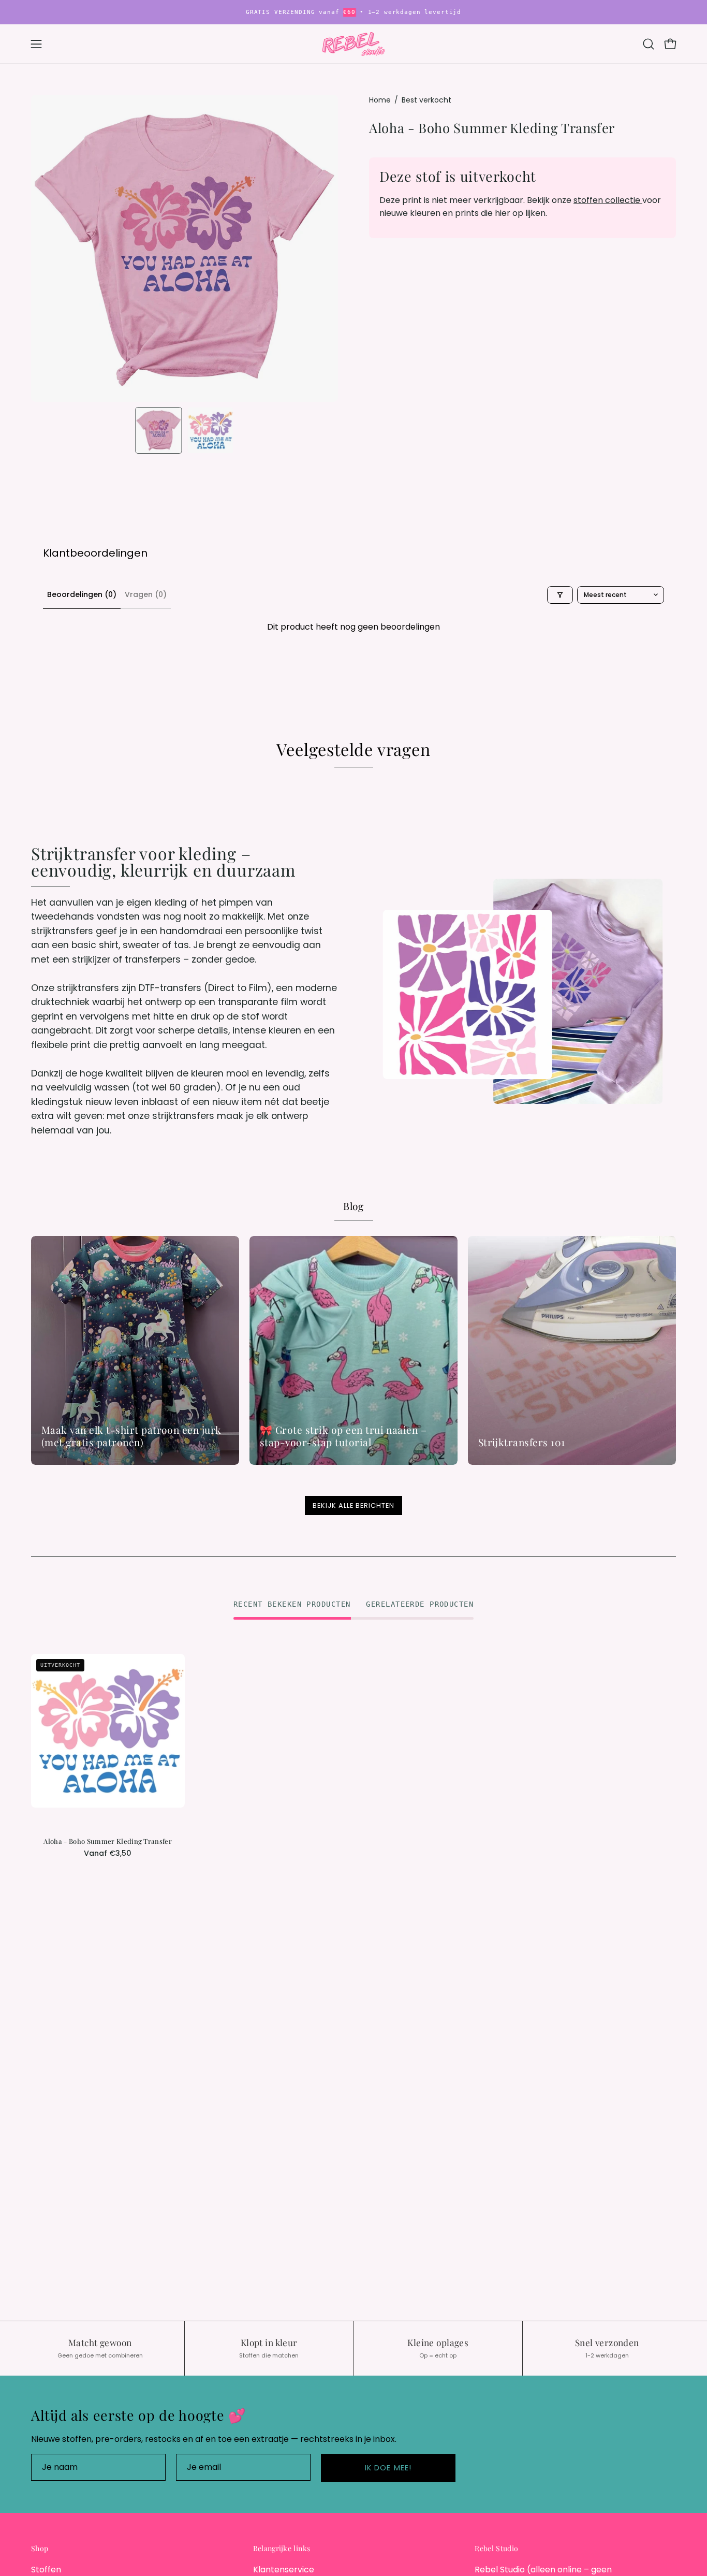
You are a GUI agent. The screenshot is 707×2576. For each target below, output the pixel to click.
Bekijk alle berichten (353, 1505)
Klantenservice (284, 2570)
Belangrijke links (282, 2549)
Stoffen (46, 2570)
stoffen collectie (608, 200)
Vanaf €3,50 (108, 1853)
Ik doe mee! (388, 2468)
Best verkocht (426, 100)
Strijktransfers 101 (522, 1442)
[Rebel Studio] (353, 44)
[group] (353, 12)
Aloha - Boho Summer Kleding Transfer (108, 1842)
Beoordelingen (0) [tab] (82, 594)
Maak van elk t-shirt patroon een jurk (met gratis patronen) (131, 1436)
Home (380, 100)
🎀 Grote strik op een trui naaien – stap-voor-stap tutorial (343, 1436)
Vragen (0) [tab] (146, 594)
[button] (649, 44)
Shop (40, 2549)
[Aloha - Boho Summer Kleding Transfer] (159, 430)
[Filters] (560, 595)
